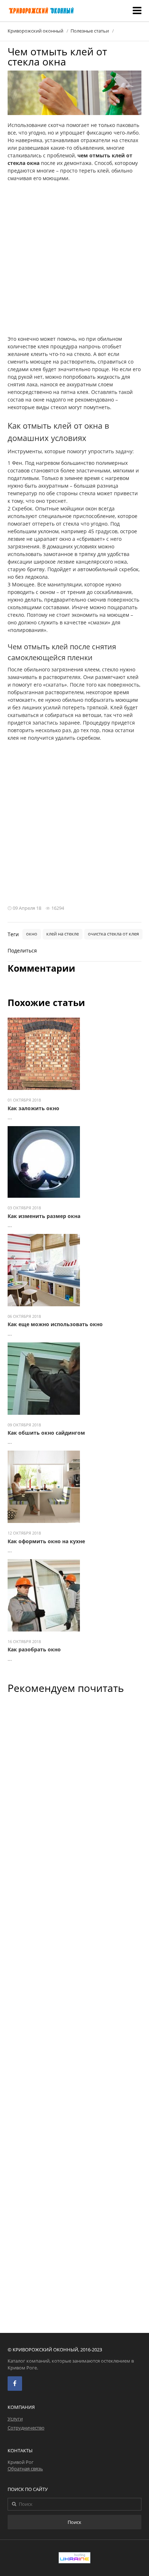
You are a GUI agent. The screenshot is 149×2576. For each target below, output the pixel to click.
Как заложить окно (33, 1108)
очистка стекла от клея (113, 934)
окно (32, 934)
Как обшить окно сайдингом (46, 1433)
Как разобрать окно (34, 1649)
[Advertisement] (74, 260)
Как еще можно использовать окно (55, 1324)
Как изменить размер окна (44, 1216)
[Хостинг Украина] (74, 2561)
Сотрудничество (26, 2428)
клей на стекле (63, 934)
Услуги (15, 2419)
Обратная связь (25, 2469)
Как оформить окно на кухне (46, 1541)
